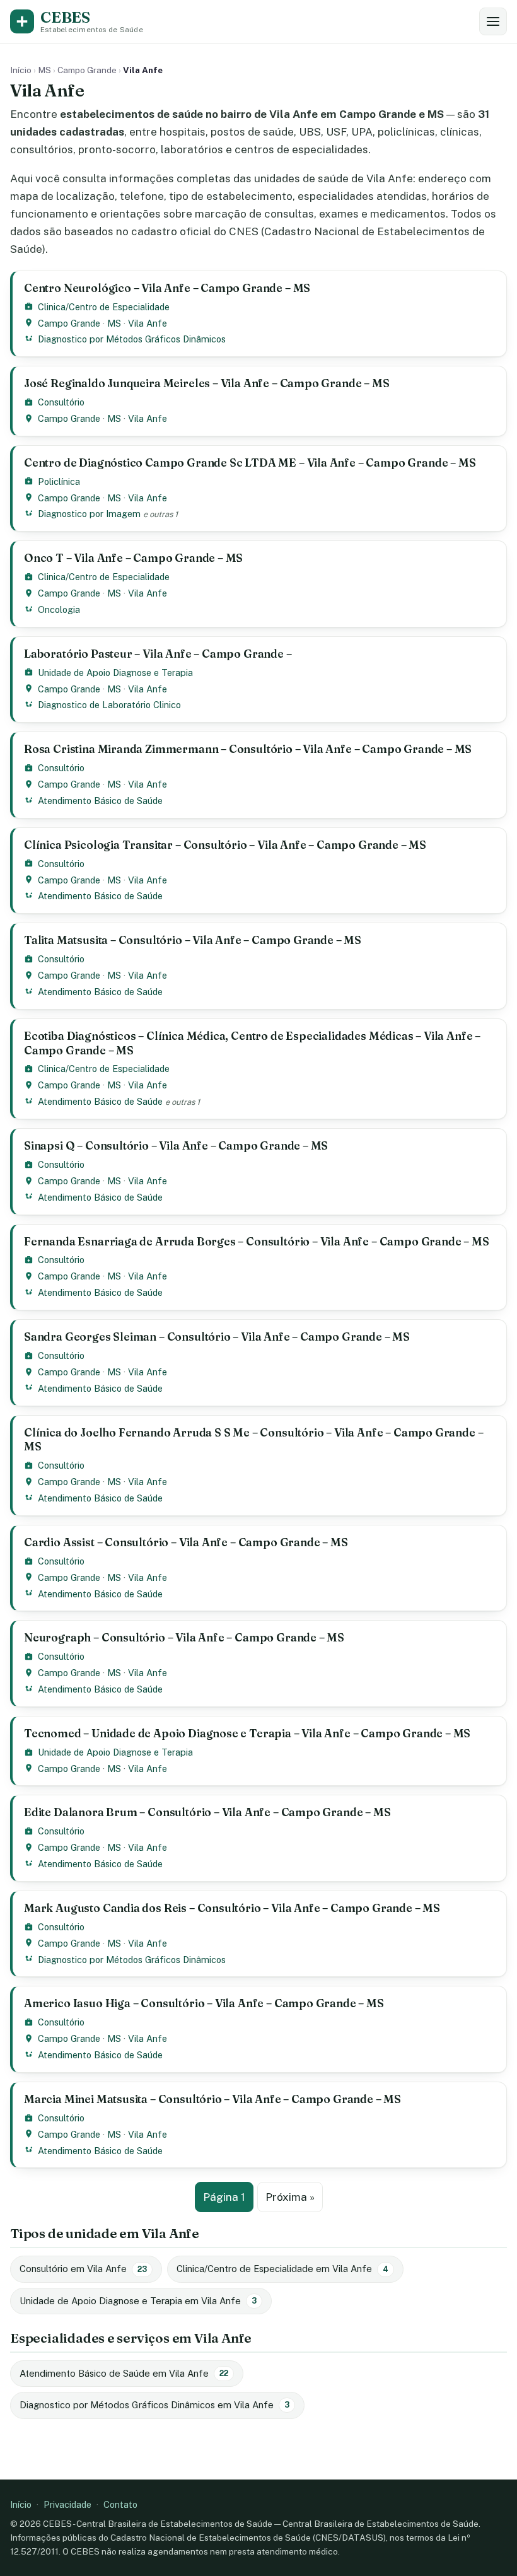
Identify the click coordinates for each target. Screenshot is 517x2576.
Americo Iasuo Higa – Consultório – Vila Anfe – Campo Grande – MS (204, 2003)
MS (44, 70)
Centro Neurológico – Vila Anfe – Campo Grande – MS (167, 288)
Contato (120, 2504)
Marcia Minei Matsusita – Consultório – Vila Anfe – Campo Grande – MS (212, 2099)
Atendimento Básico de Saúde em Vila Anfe (124, 2373)
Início (21, 70)
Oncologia (59, 609)
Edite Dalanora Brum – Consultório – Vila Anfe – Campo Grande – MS (207, 1812)
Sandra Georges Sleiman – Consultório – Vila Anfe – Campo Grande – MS (217, 1337)
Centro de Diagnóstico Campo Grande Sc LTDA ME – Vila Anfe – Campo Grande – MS (250, 463)
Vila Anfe (148, 323)
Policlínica (59, 481)
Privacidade (67, 2504)
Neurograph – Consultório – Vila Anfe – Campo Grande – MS (184, 1637)
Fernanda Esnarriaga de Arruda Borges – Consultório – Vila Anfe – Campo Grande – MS (257, 1241)
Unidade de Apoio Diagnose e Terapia (115, 673)
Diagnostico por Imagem (89, 514)
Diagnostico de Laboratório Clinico (109, 705)
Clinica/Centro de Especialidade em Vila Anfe (282, 2269)
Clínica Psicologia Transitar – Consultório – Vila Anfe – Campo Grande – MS (225, 845)
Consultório (61, 402)
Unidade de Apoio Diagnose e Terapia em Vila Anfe (138, 2301)
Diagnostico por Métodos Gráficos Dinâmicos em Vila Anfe (154, 2405)
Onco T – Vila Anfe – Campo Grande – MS (133, 558)
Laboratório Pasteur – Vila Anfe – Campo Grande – (158, 654)
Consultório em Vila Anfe (83, 2269)
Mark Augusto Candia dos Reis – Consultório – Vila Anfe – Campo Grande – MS (232, 1908)
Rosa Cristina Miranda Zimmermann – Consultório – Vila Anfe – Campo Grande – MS (248, 749)
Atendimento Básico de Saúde (100, 801)
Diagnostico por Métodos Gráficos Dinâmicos (132, 339)
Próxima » (290, 2197)
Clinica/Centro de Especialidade (104, 307)
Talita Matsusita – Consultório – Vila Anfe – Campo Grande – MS (193, 940)
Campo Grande (87, 70)
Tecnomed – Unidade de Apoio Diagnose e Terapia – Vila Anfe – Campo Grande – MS (247, 1733)
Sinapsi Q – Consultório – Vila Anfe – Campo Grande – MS (176, 1145)
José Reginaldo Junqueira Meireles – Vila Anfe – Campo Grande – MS (207, 383)
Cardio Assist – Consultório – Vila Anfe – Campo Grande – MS (186, 1542)
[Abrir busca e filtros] (493, 21)
